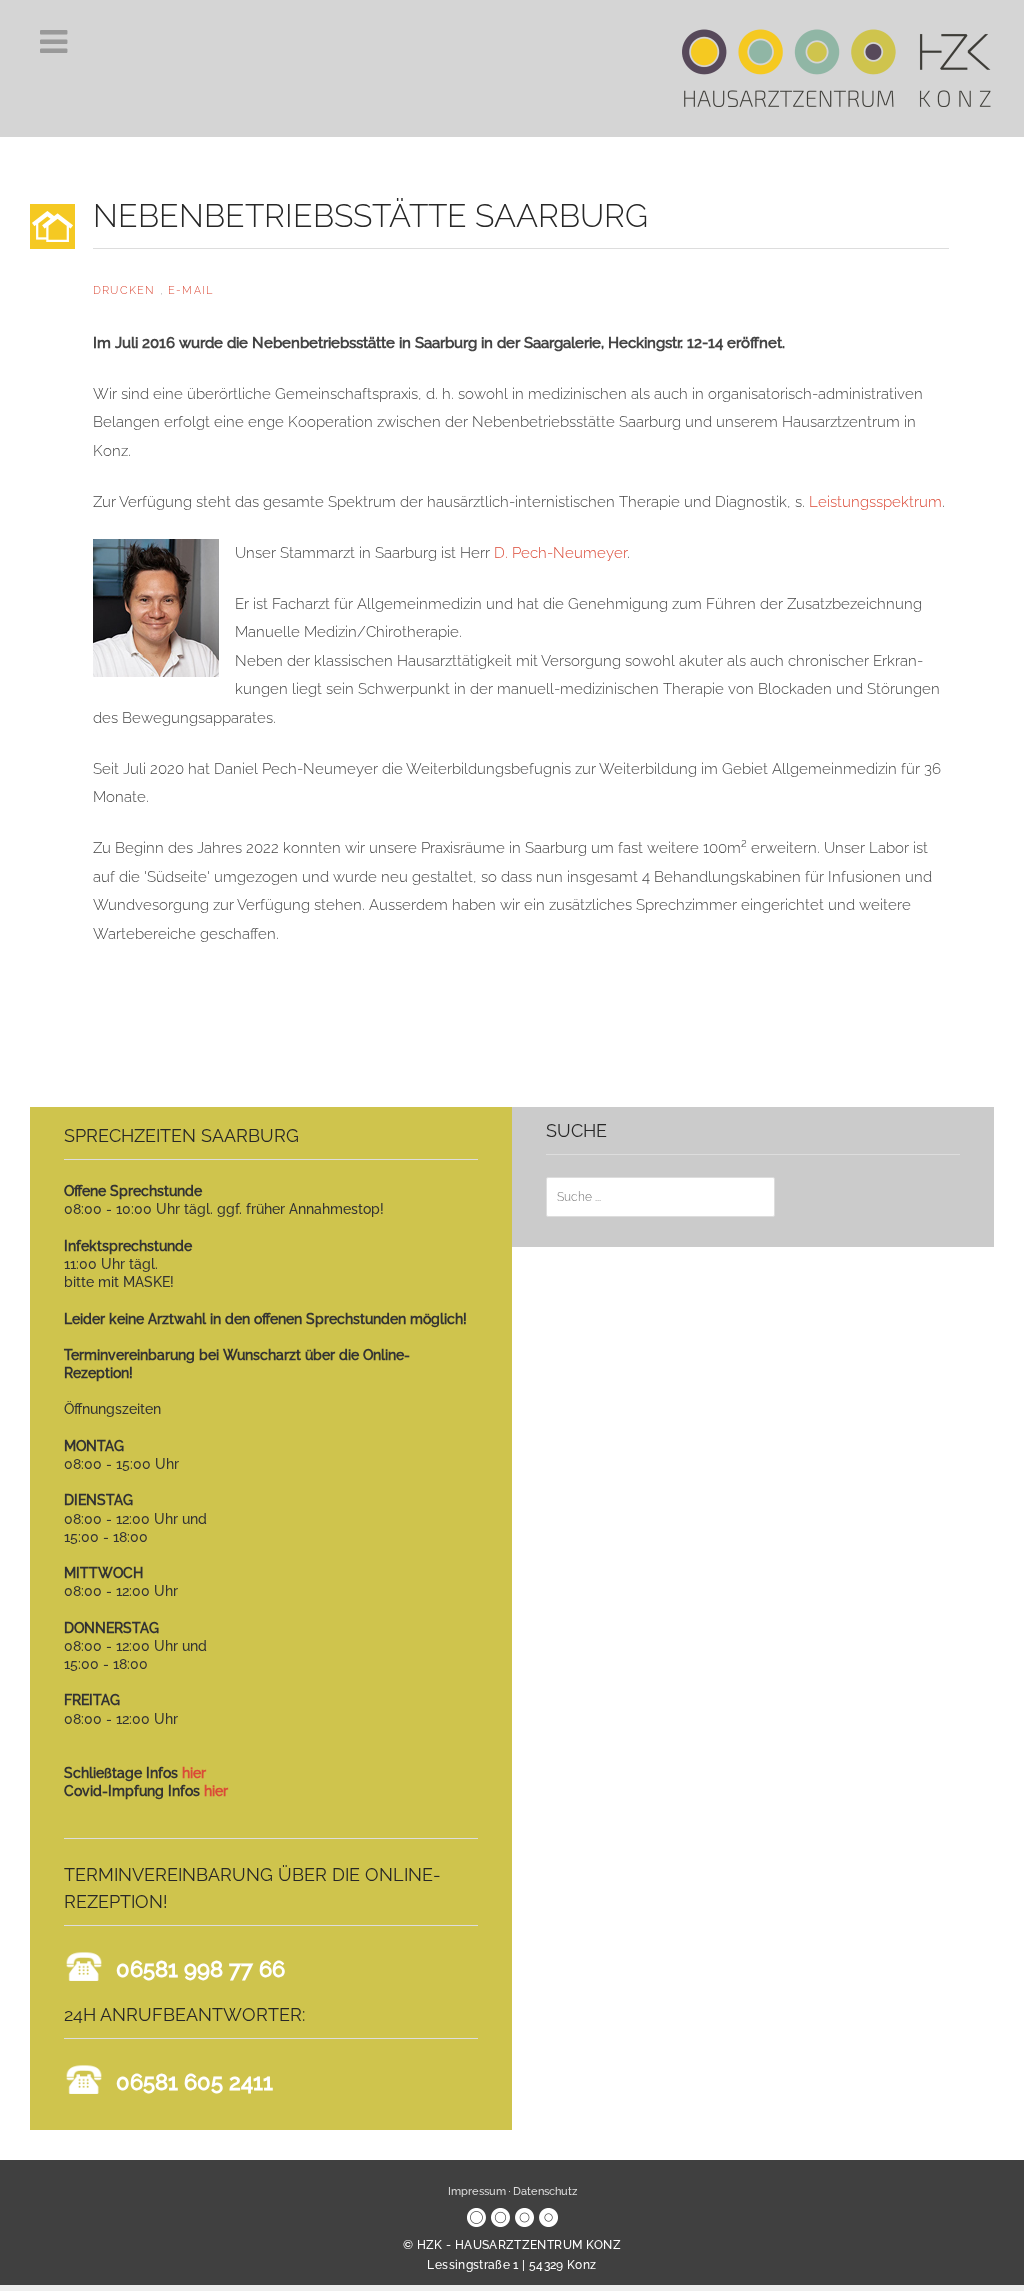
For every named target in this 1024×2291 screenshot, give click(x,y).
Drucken (126, 290)
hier (194, 1773)
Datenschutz (545, 2191)
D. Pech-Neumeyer (560, 553)
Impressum (477, 2191)
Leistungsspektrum (875, 502)
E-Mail (190, 290)
